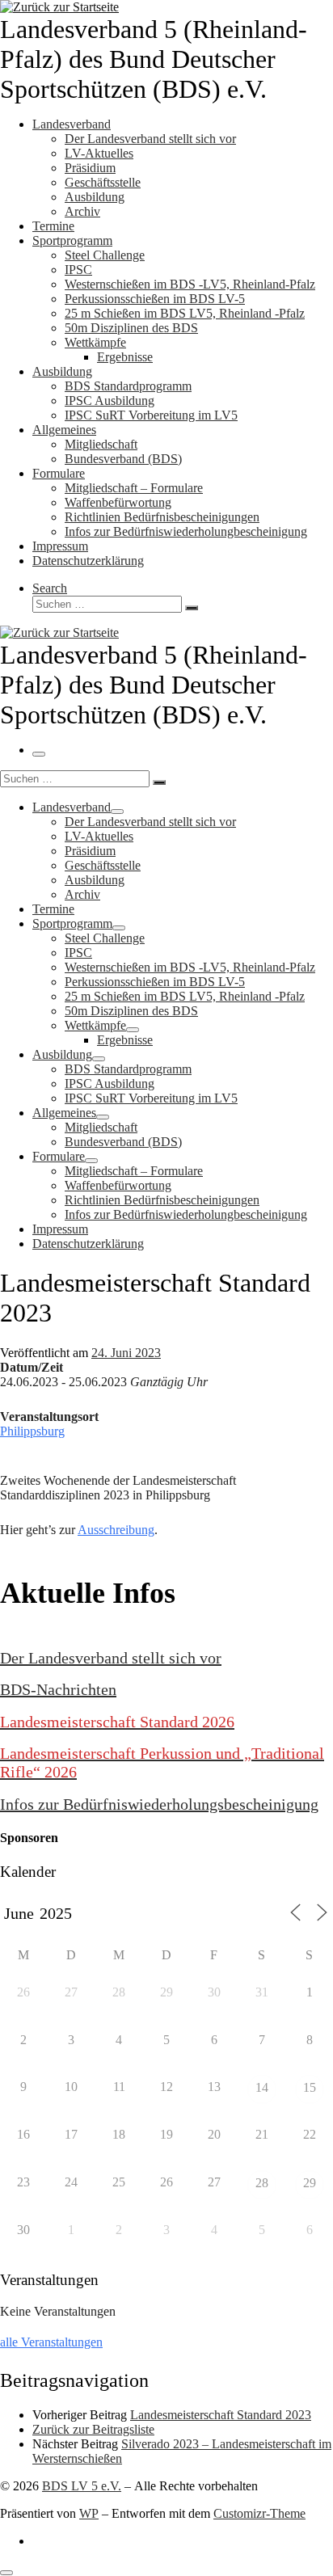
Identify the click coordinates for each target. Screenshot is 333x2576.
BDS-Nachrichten (58, 1689)
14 (262, 2087)
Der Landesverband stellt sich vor (111, 1658)
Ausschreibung (116, 1530)
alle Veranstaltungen (51, 2342)
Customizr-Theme (259, 2513)
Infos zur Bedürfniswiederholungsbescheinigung (159, 1804)
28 (262, 2183)
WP (89, 2513)
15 (310, 2087)
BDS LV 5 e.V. (82, 2486)
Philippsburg (32, 1431)
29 (310, 2183)
